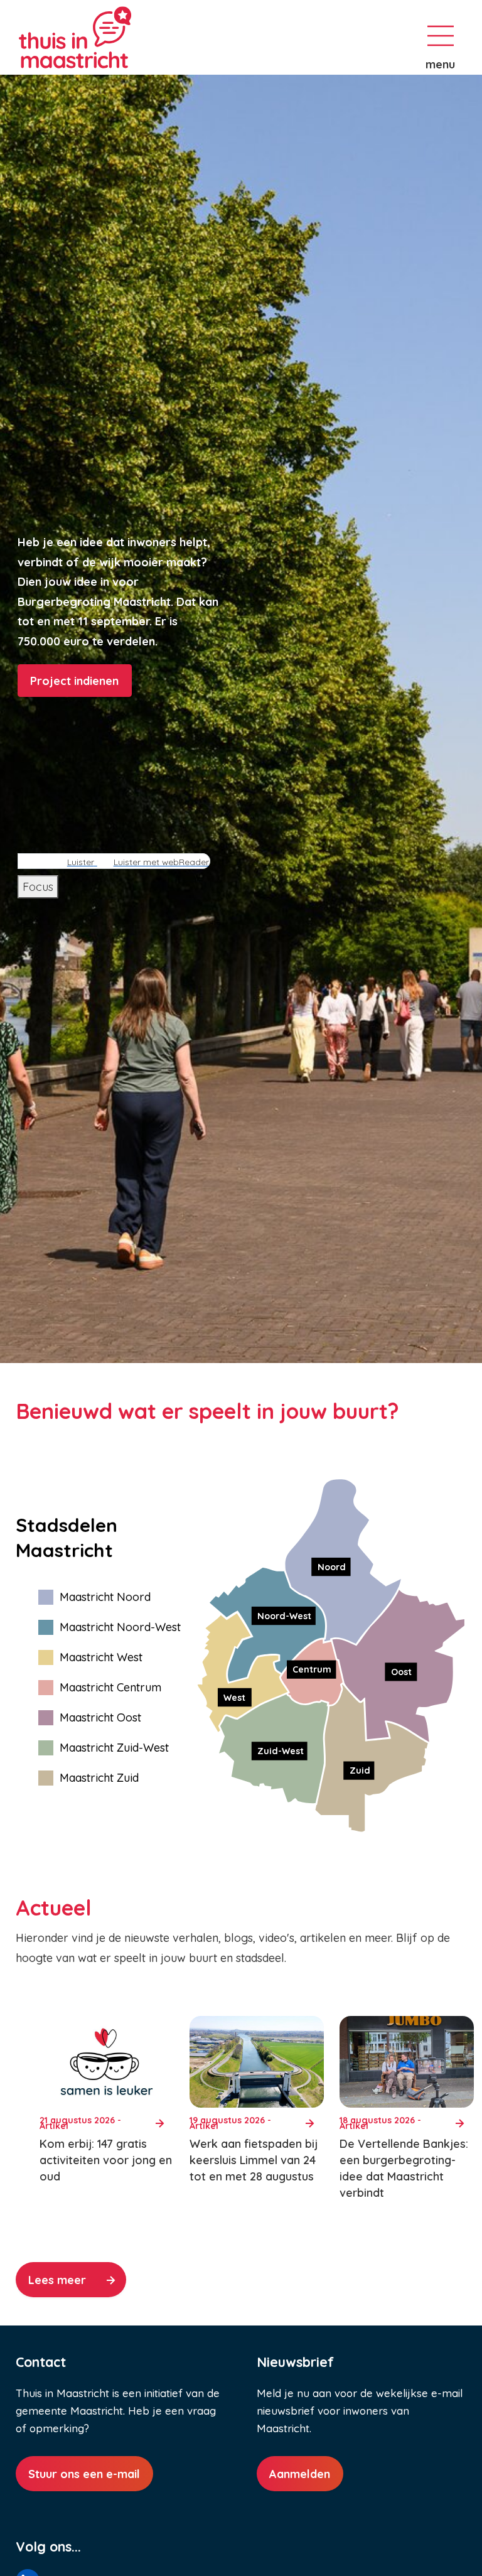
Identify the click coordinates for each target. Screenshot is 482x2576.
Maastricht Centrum (110, 1687)
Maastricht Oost (100, 1717)
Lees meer (57, 2280)
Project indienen (74, 681)
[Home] (119, 37)
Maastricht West (101, 1657)
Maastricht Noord (105, 1597)
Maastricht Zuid (99, 1778)
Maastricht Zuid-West (114, 1748)
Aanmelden (300, 2474)
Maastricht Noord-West (120, 1627)
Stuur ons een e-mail (84, 2474)
